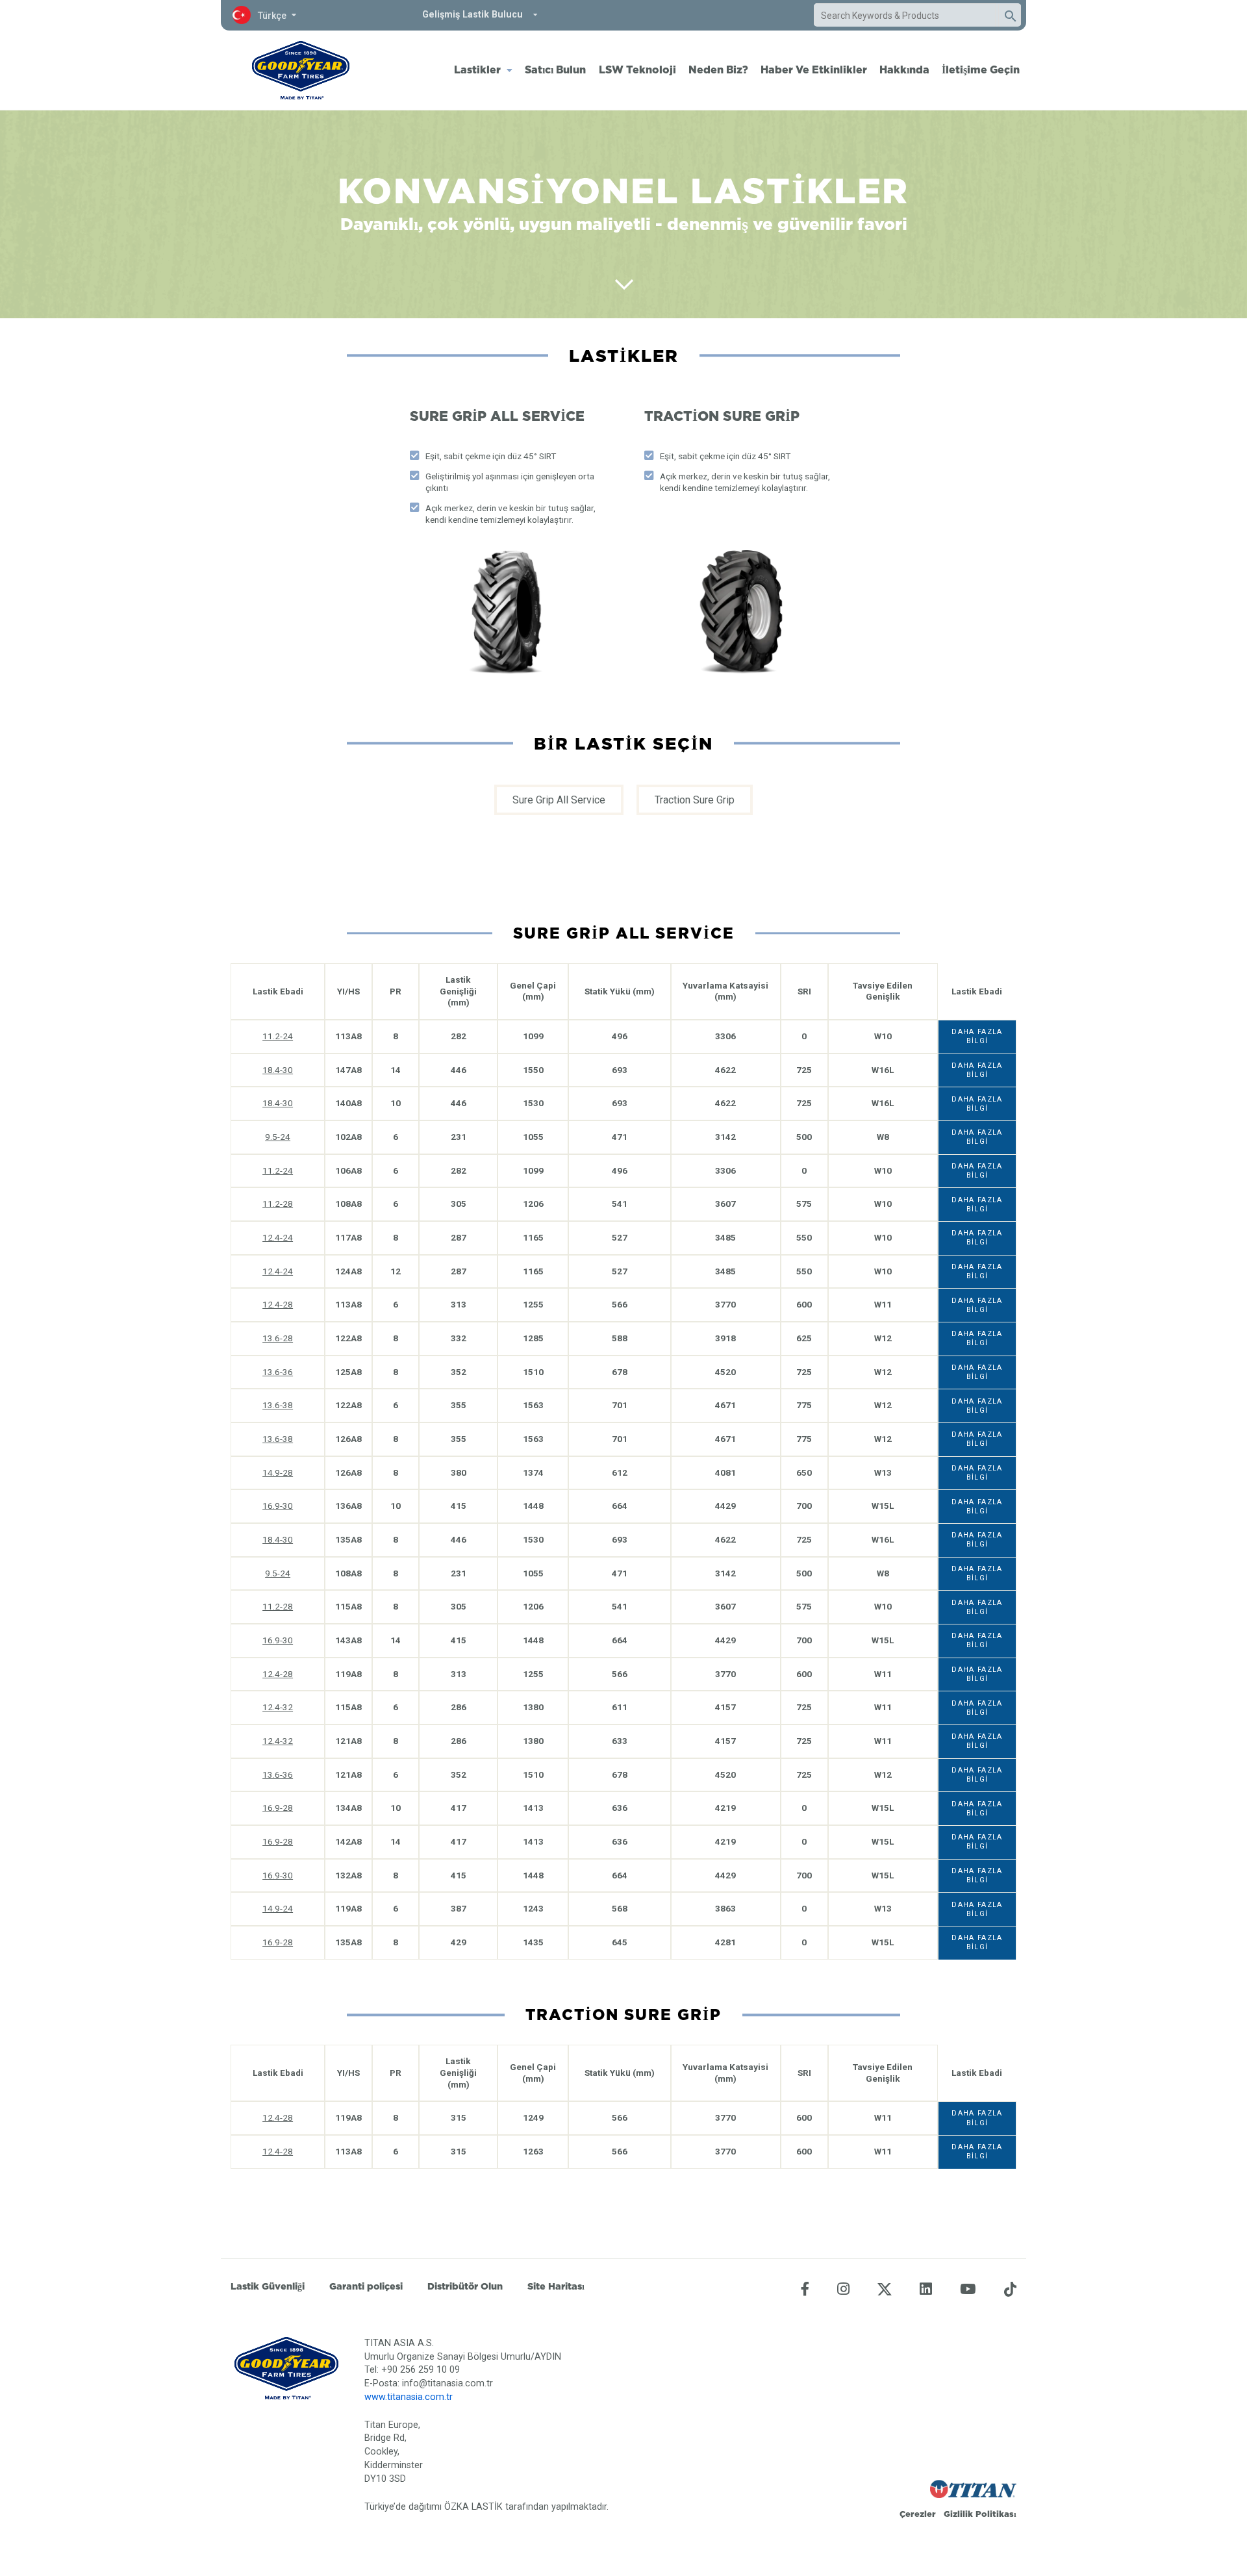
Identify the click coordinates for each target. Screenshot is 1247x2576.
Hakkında (904, 69)
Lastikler (477, 69)
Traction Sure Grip (695, 800)
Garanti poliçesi (366, 2286)
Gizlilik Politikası (980, 2514)
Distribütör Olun (465, 2286)
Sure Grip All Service (559, 800)
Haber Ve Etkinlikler (814, 69)
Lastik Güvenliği (268, 2286)
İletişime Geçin (981, 69)
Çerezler (918, 2514)
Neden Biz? (718, 69)
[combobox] (905, 16)
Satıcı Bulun (555, 69)
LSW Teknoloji (637, 69)
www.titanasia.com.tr (409, 2397)
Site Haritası (556, 2286)
